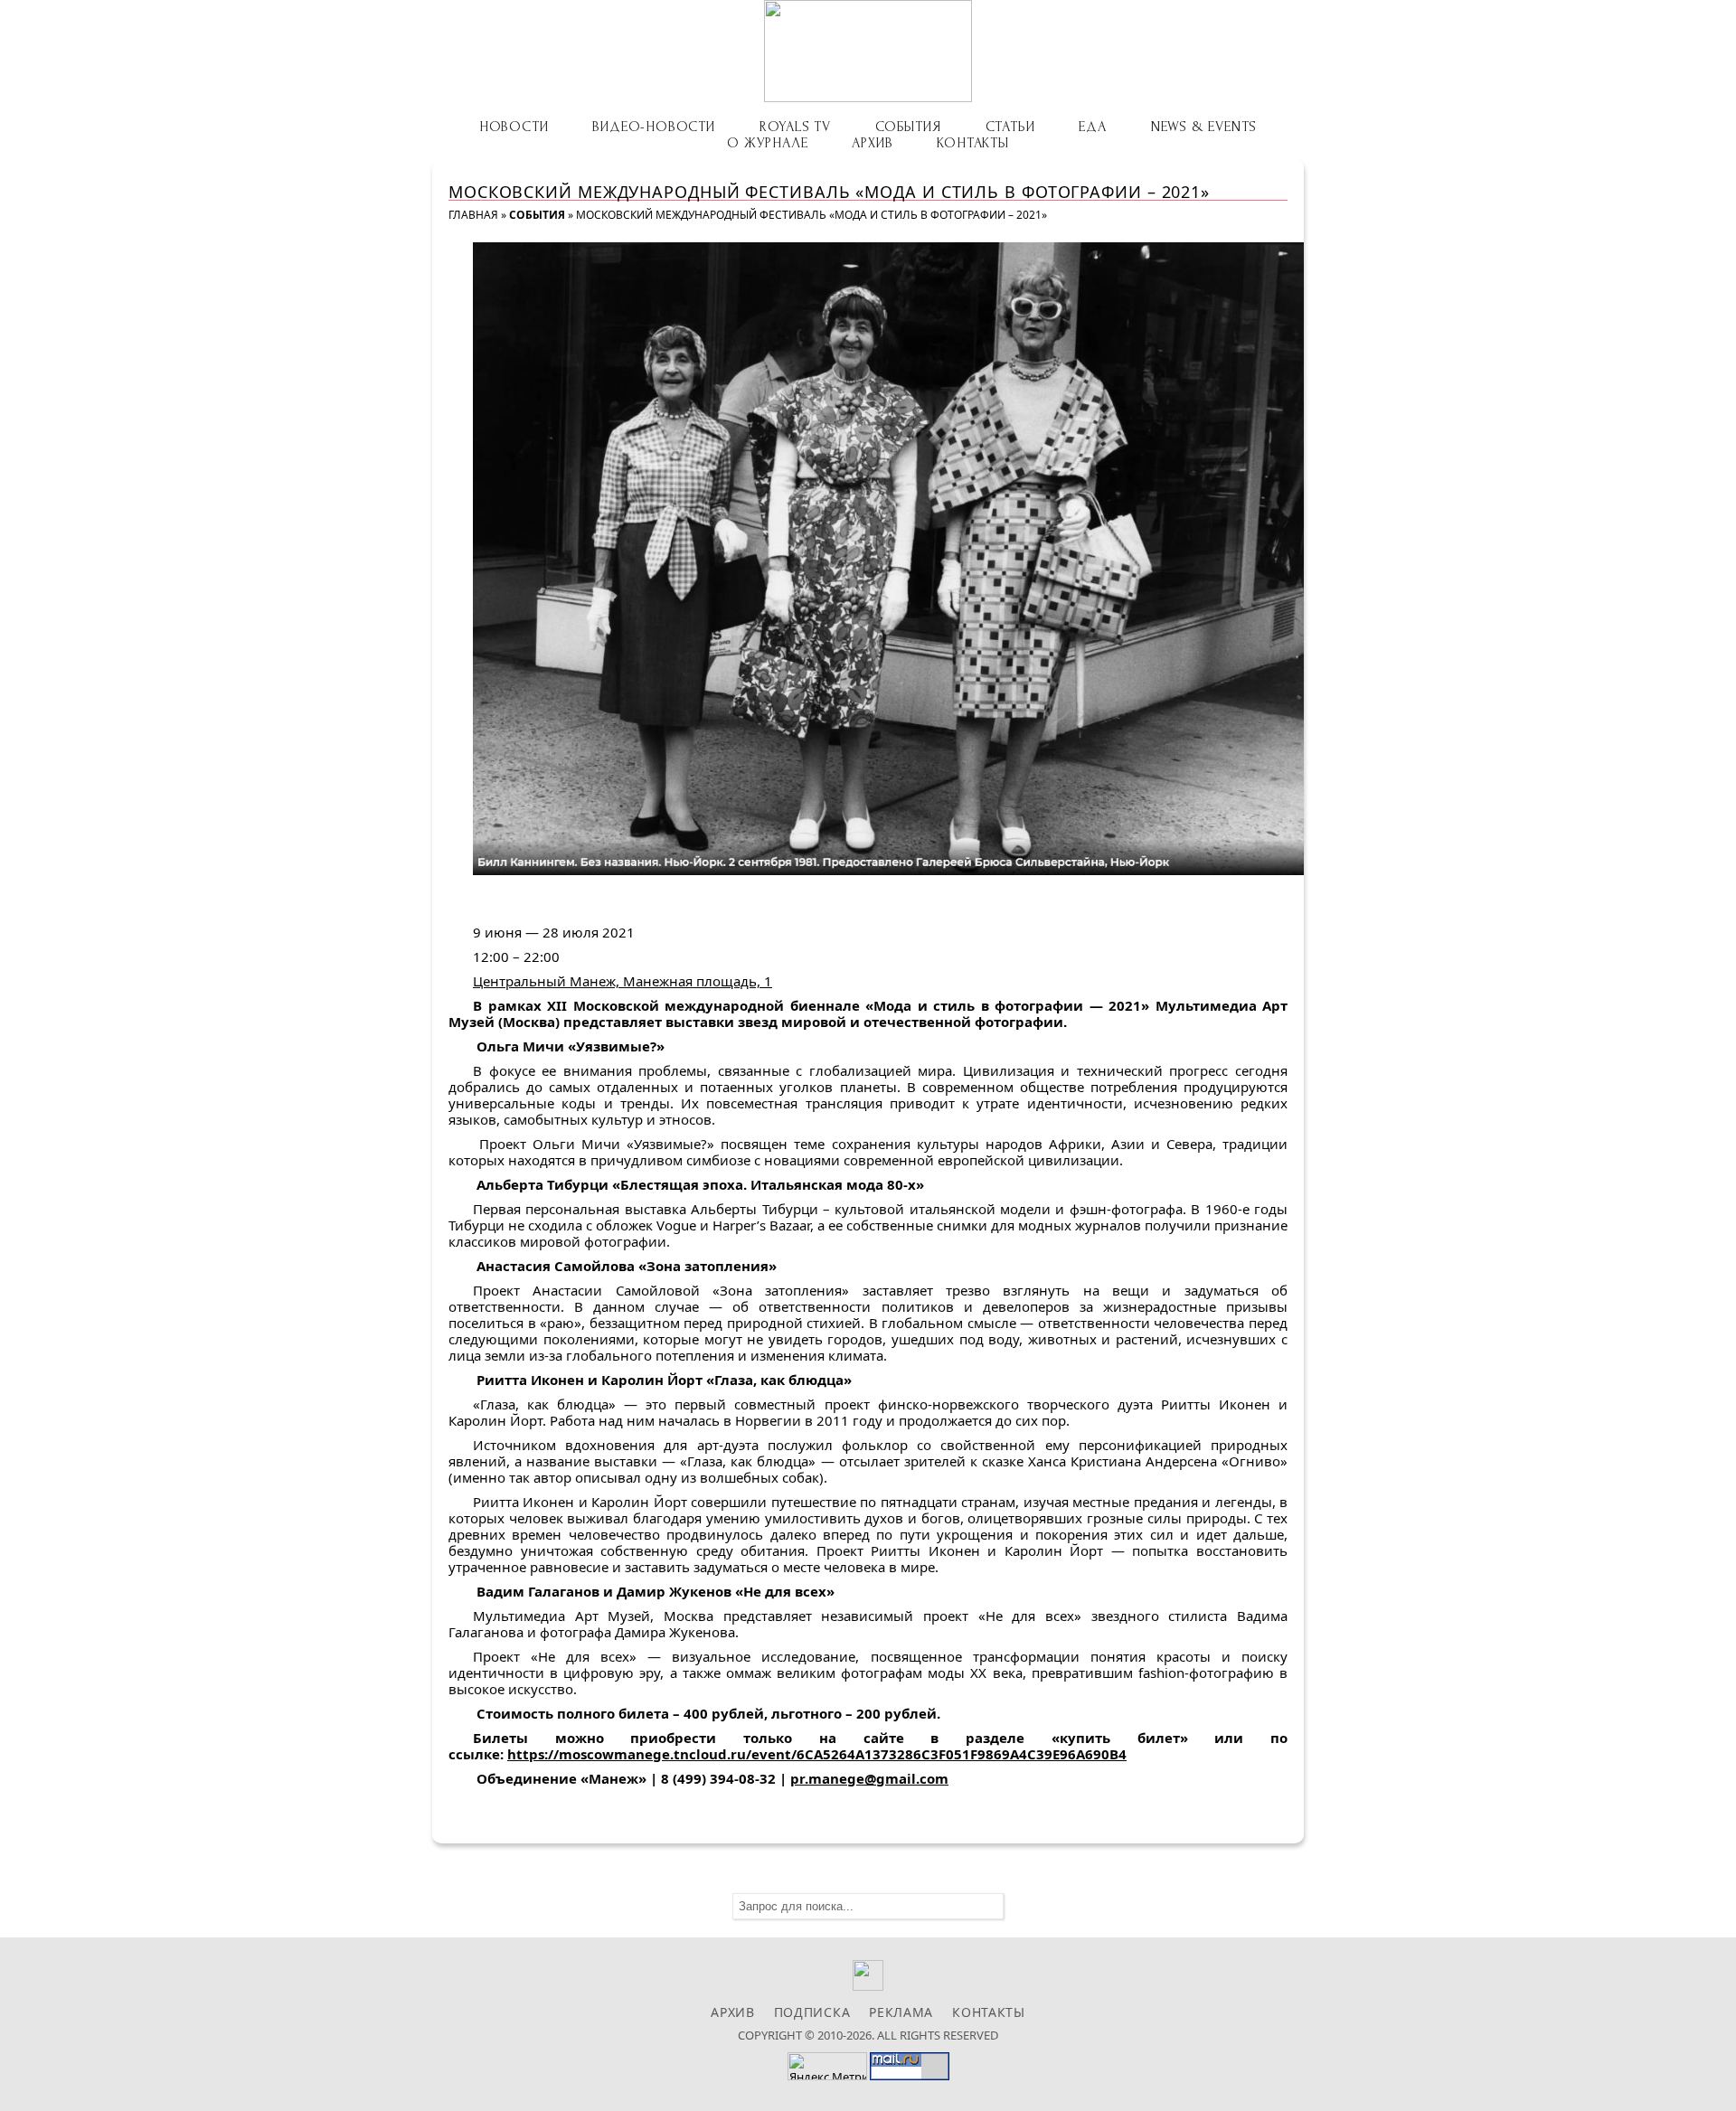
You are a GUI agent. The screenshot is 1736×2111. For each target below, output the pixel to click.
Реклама (901, 2012)
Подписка (812, 2012)
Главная (473, 215)
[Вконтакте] (868, 1986)
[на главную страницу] (868, 51)
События (908, 127)
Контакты (972, 143)
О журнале (767, 143)
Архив (872, 143)
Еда (1092, 127)
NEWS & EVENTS (1204, 127)
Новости (514, 127)
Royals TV (795, 127)
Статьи (1010, 127)
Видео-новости (653, 127)
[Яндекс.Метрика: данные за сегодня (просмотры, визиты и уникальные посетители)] (827, 2066)
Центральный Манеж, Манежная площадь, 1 (623, 981)
